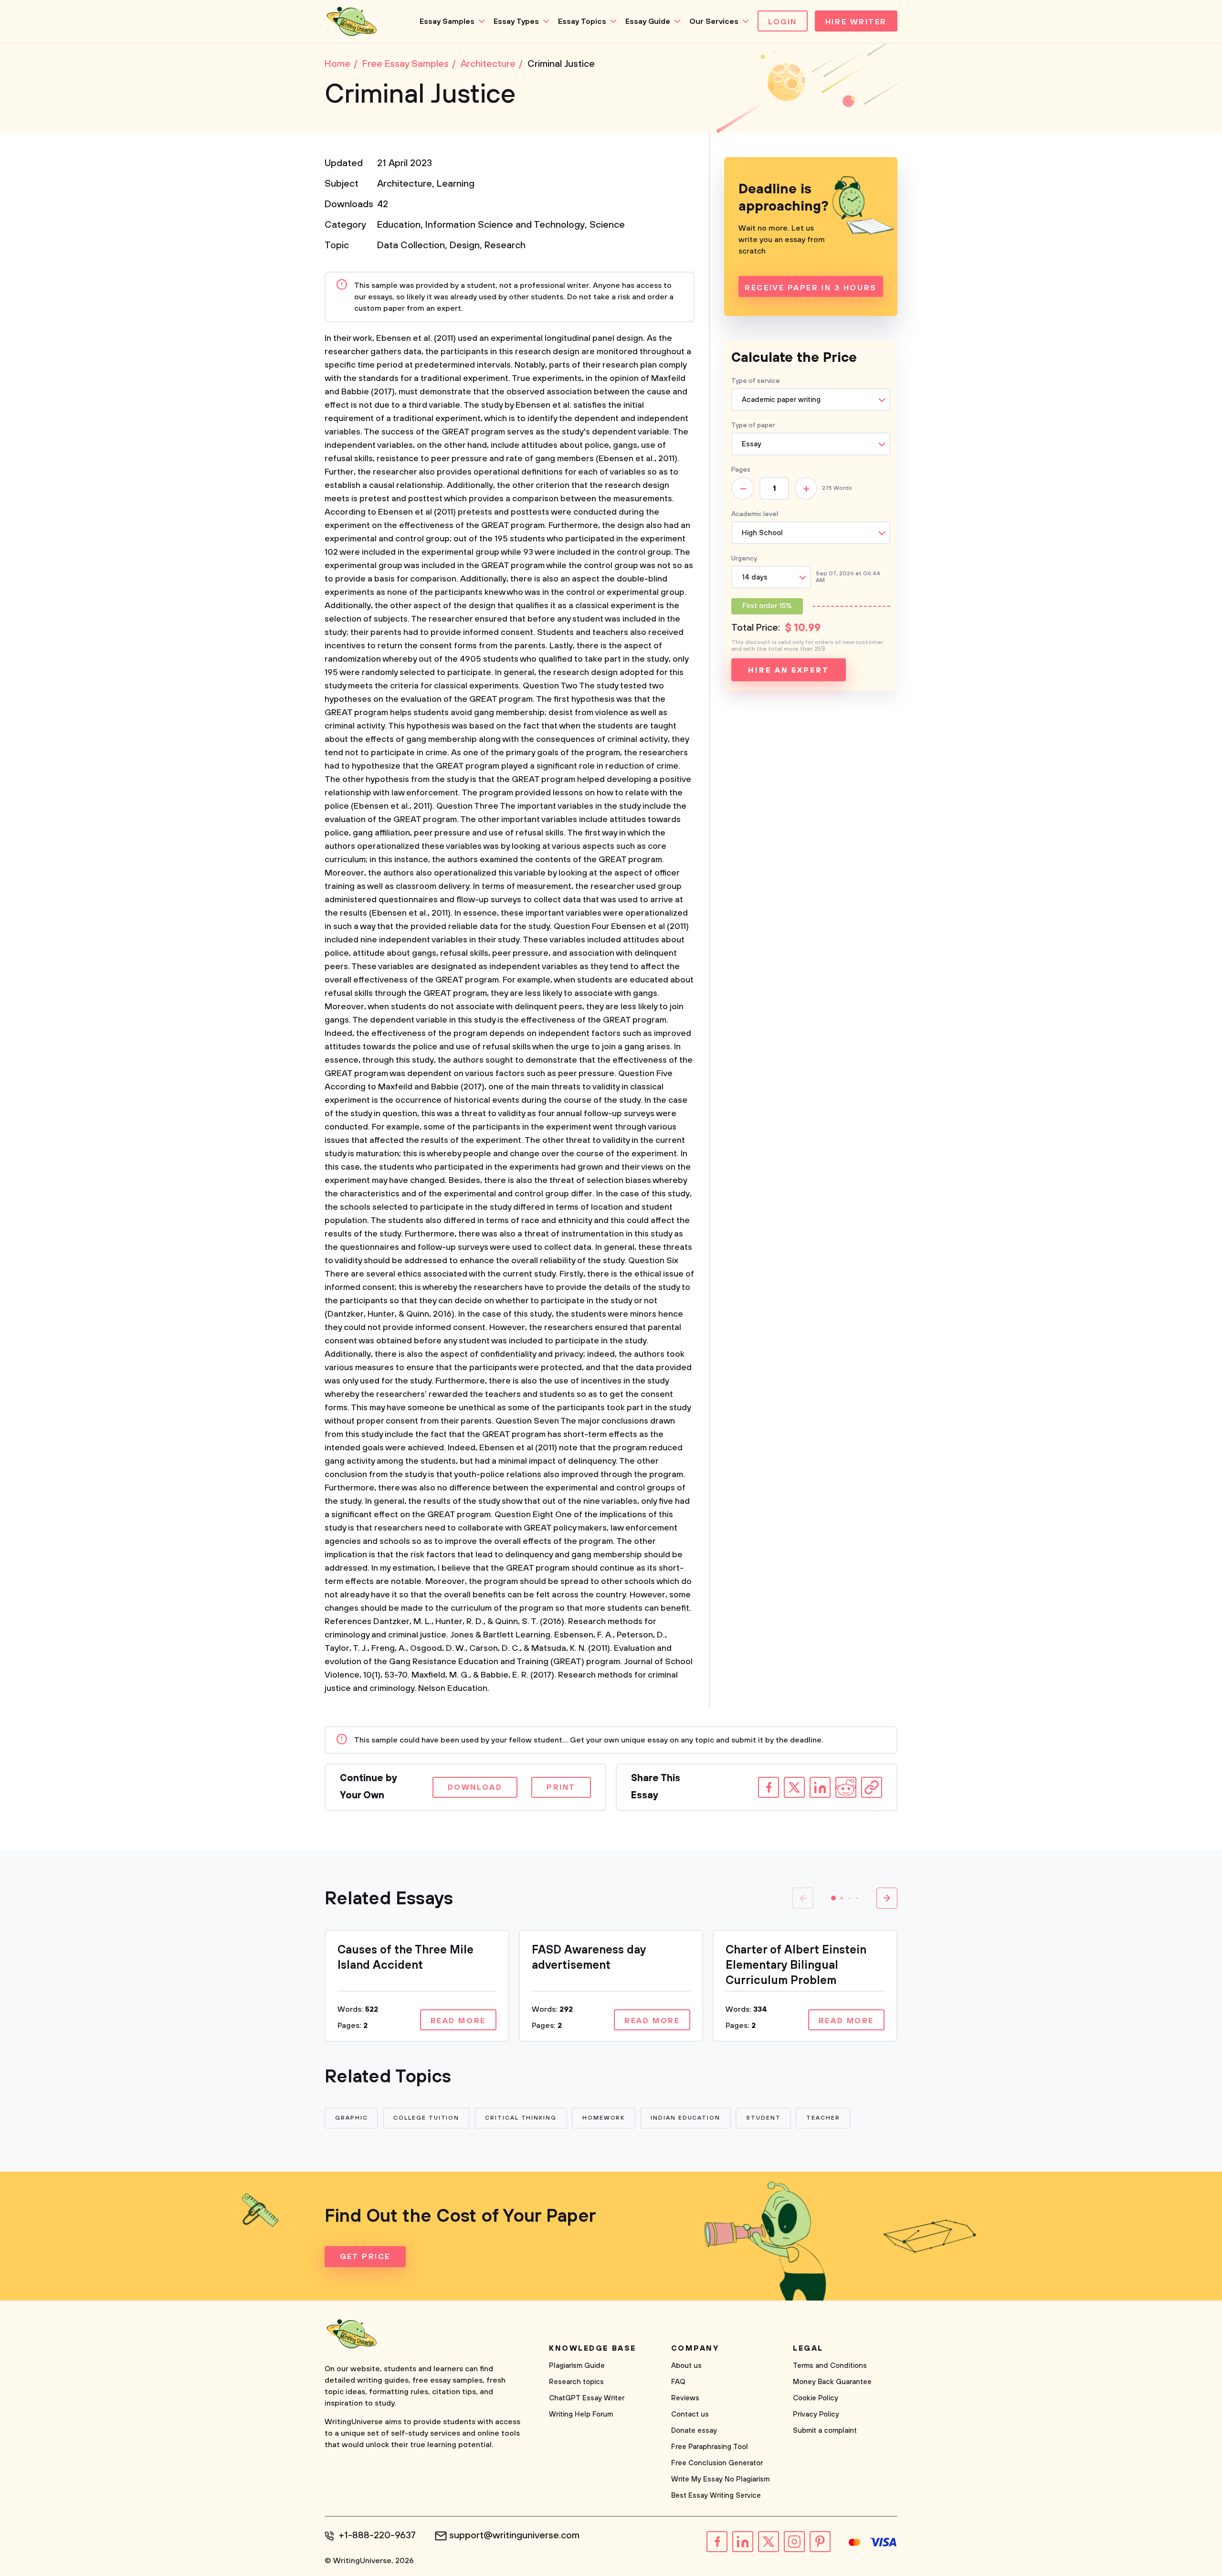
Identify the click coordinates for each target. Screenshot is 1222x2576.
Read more (458, 2021)
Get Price (365, 2257)
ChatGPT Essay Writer (587, 2398)
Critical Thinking (521, 2118)
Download (475, 1787)
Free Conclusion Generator (717, 2463)
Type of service (756, 381)
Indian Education (685, 2118)
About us (686, 2366)
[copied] (872, 1787)
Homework (604, 2118)
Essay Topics (582, 21)
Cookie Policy (816, 2398)
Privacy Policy (816, 2414)
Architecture (405, 184)
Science (607, 225)
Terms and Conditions (830, 2366)
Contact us (690, 2414)
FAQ (678, 2382)
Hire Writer (856, 22)
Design (465, 246)
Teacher (823, 2118)
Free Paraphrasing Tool (710, 2447)
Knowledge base (593, 2348)
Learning (456, 184)
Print (561, 1787)
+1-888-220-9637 (377, 2536)
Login (783, 22)
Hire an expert (788, 670)
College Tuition (426, 2118)
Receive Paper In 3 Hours (811, 288)
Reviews (685, 2398)
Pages (741, 470)
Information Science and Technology (505, 225)
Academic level (755, 514)
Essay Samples (447, 21)
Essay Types (516, 21)
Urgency (744, 559)
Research (505, 246)
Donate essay (694, 2431)
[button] (833, 1898)
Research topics (576, 2382)
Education (399, 225)
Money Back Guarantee (832, 2382)
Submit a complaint (825, 2431)
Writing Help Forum (581, 2414)
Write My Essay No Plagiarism (720, 2479)
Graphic (351, 2118)
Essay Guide (648, 21)
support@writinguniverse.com (514, 2536)
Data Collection (411, 246)
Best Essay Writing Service (716, 2496)
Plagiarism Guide (577, 2366)
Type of (753, 425)
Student (763, 2118)
